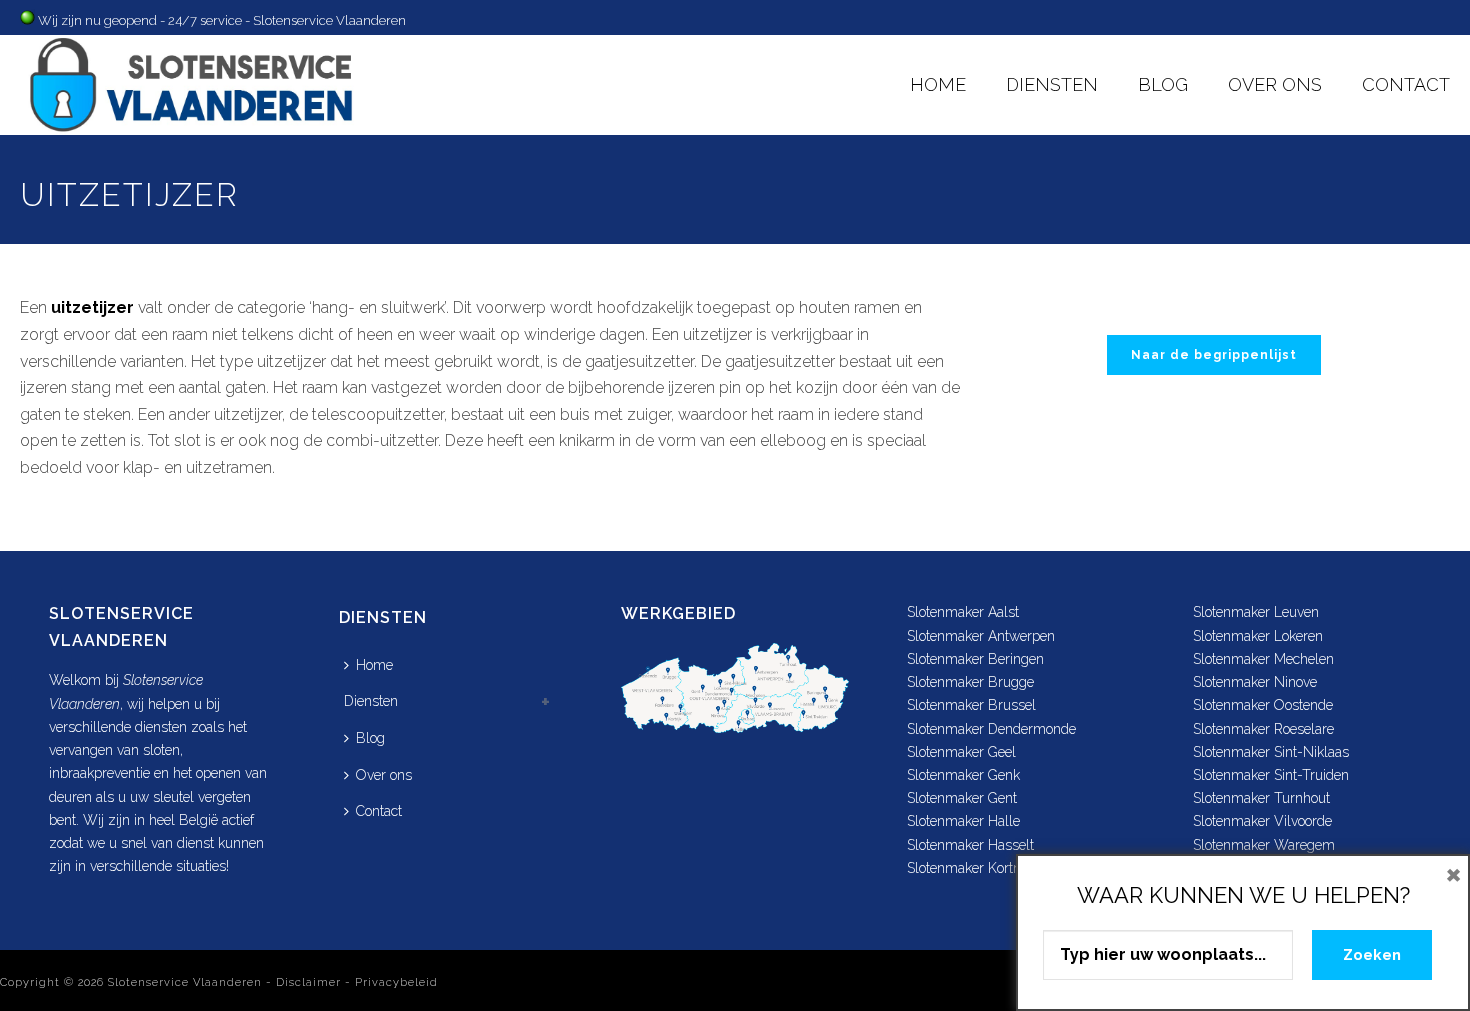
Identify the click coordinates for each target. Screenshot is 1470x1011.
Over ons (1275, 85)
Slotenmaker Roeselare (1263, 729)
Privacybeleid (396, 982)
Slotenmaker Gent (962, 798)
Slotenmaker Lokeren (1258, 636)
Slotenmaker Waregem (1264, 845)
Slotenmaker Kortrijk (969, 868)
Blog (1163, 85)
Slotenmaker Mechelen (1263, 659)
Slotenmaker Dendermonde (991, 729)
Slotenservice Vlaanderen (185, 982)
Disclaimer (308, 982)
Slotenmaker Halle (963, 821)
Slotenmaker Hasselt (970, 845)
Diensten (1052, 85)
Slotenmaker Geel (961, 752)
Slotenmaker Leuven (1256, 612)
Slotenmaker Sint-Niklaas (1271, 752)
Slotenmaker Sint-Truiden (1271, 775)
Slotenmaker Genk (963, 775)
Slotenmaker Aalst (963, 612)
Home (938, 85)
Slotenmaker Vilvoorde (1262, 821)
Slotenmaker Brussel (971, 705)
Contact (1406, 85)
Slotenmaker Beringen (975, 659)
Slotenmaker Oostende (1263, 705)
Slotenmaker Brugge (970, 682)
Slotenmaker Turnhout (1261, 798)
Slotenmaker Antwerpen (981, 636)
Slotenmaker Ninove (1255, 682)
